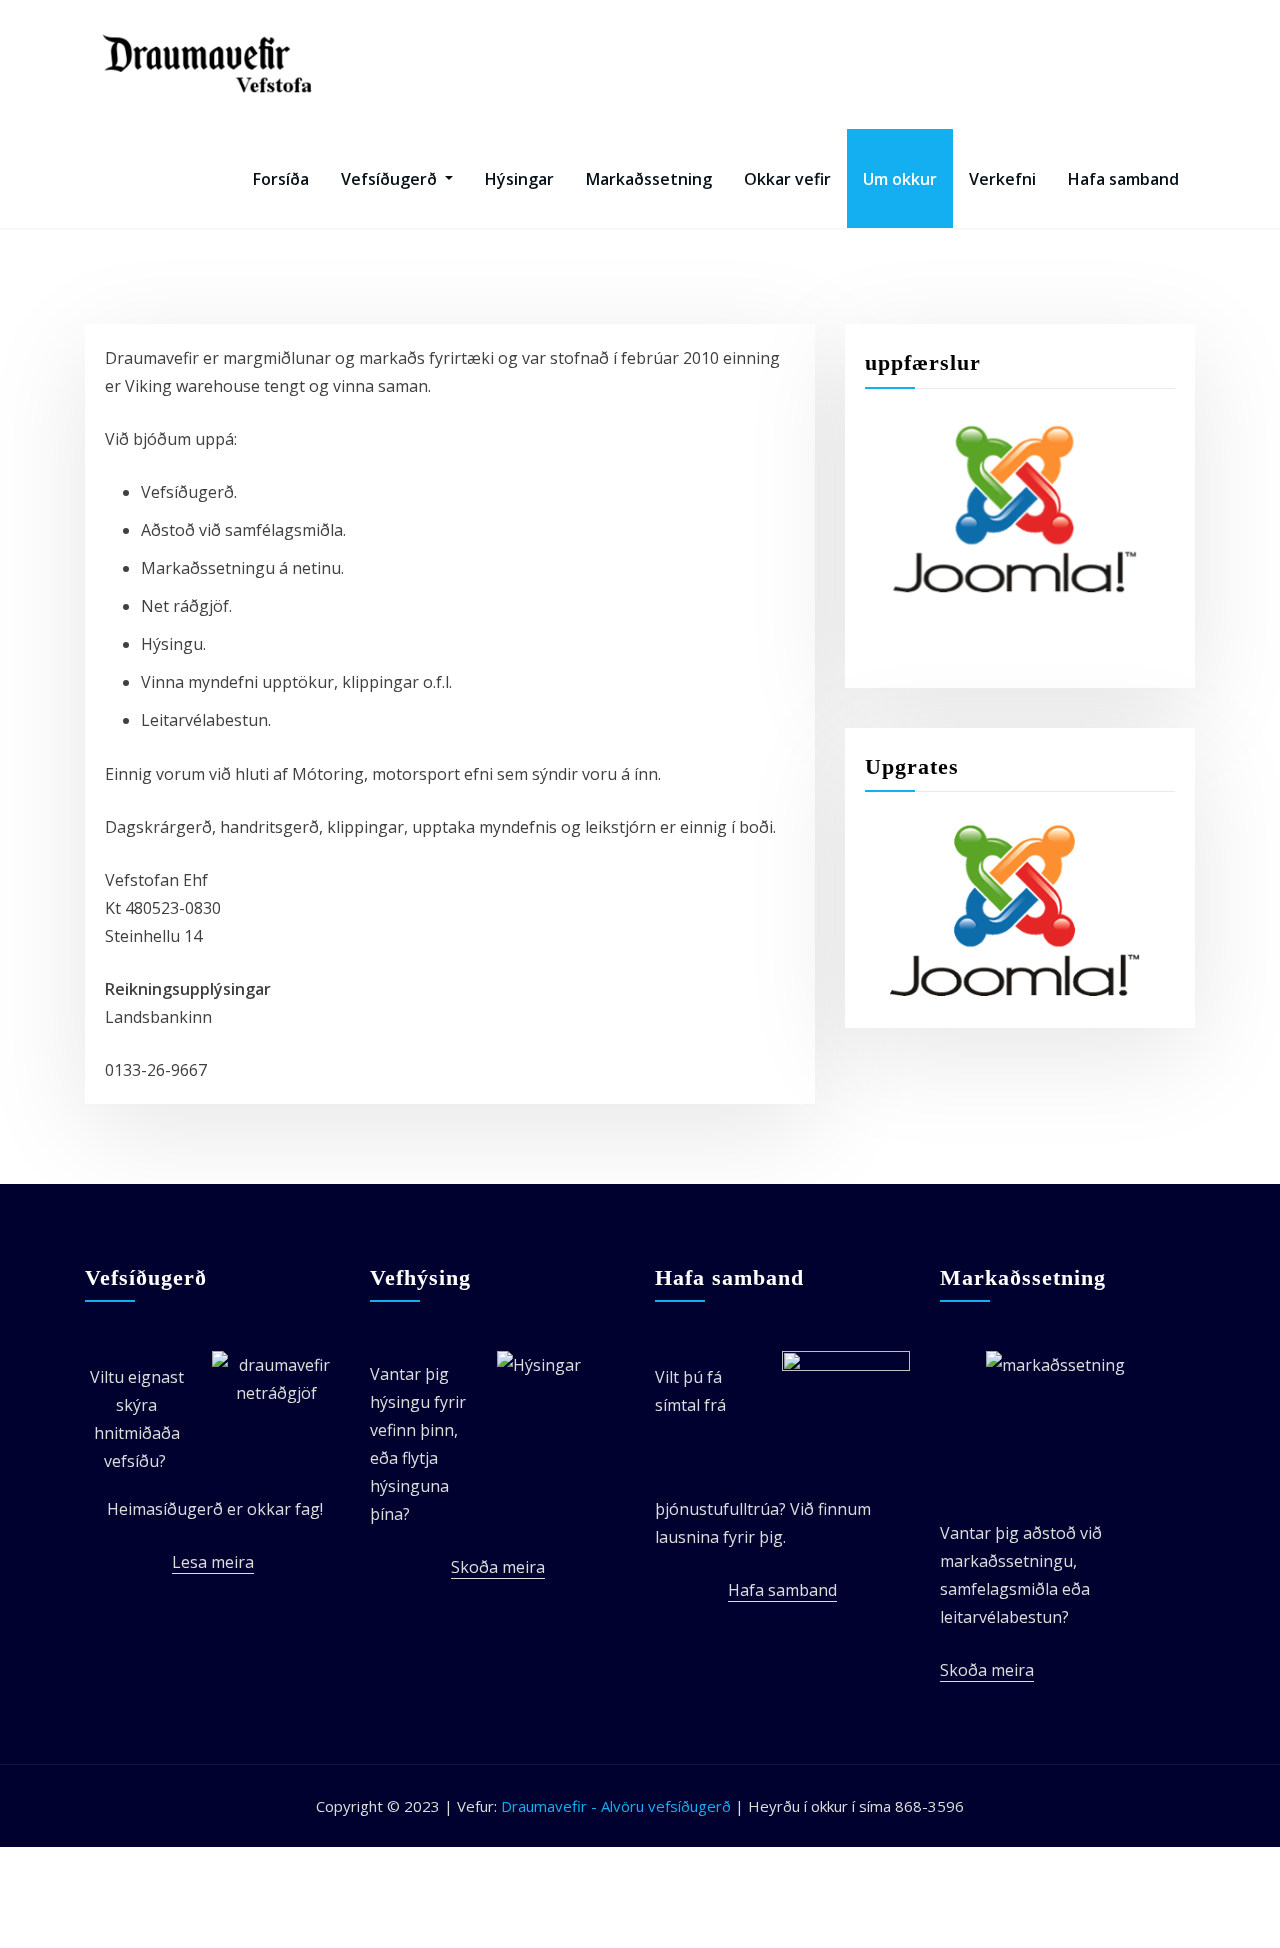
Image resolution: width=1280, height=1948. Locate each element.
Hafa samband (1123, 179)
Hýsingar (519, 179)
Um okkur (900, 179)
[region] (1015, 508)
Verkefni (1002, 179)
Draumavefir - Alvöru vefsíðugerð (618, 1806)
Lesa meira (213, 1562)
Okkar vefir (787, 179)
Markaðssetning (649, 179)
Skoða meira (498, 1567)
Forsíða (281, 179)
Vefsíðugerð (391, 179)
